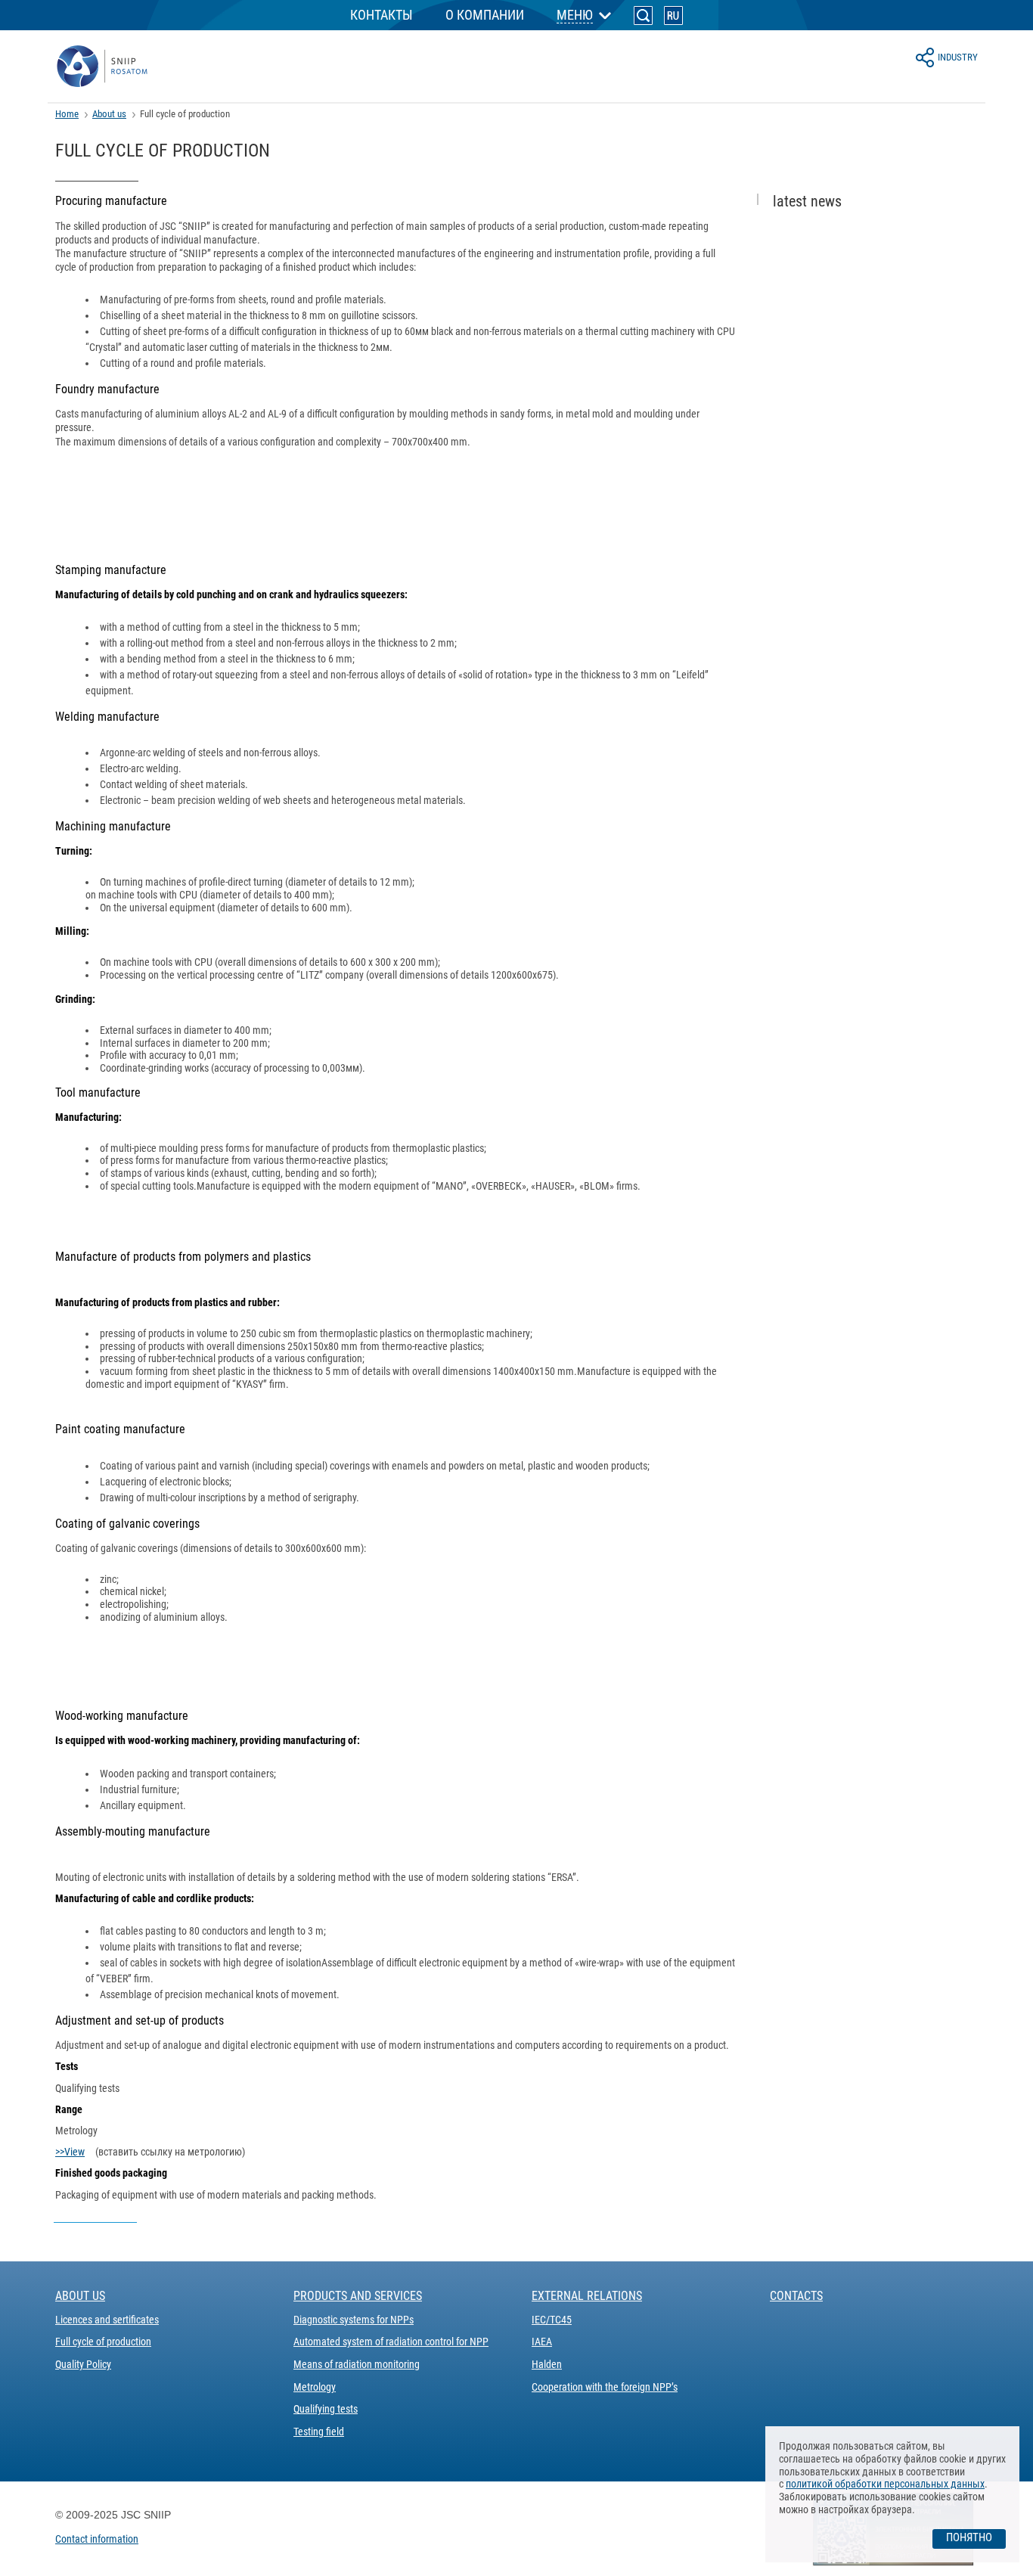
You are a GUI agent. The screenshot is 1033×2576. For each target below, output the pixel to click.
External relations (587, 2296)
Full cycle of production (103, 2342)
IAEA (542, 2342)
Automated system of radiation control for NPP (391, 2342)
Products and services (358, 2296)
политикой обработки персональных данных (885, 2484)
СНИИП (102, 67)
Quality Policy (83, 2364)
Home (67, 114)
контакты (382, 15)
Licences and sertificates (107, 2320)
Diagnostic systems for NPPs (354, 2320)
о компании (485, 15)
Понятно (969, 2537)
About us (109, 114)
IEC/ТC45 (552, 2320)
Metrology (315, 2387)
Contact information (97, 2539)
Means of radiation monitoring (357, 2364)
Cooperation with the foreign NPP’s (605, 2387)
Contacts (796, 2296)
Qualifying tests (326, 2409)
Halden (547, 2364)
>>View (70, 2152)
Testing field (319, 2432)
